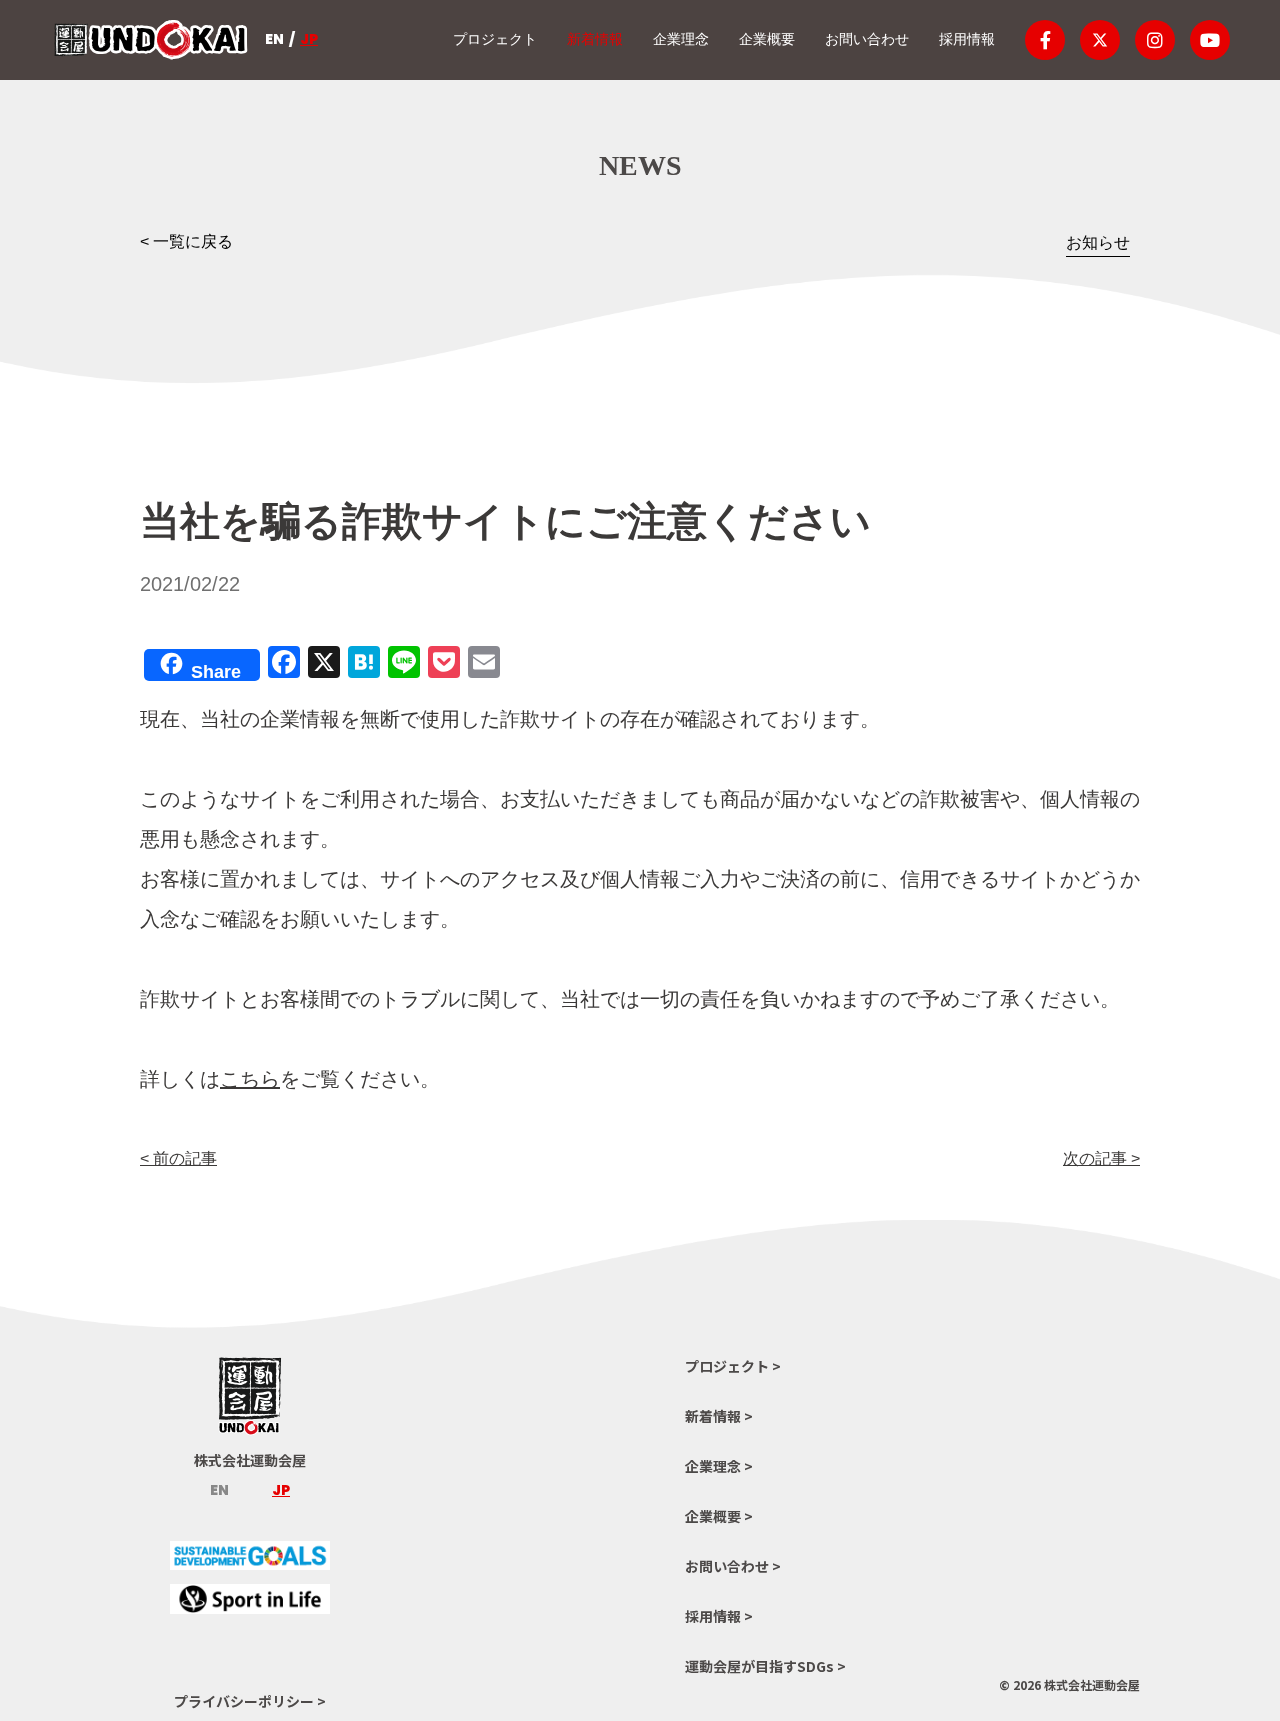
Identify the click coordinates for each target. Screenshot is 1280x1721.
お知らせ (1098, 242)
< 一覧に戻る (186, 241)
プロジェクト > (733, 1366)
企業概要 (767, 39)
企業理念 (681, 39)
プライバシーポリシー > (250, 1701)
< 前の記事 (178, 1158)
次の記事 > (1101, 1158)
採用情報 (967, 39)
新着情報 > (719, 1416)
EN (274, 39)
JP (309, 39)
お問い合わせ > (733, 1566)
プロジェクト (495, 39)
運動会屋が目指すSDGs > (765, 1666)
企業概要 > (719, 1516)
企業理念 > (719, 1466)
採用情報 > (719, 1616)
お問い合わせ (867, 39)
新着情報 (595, 39)
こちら (250, 1079)
